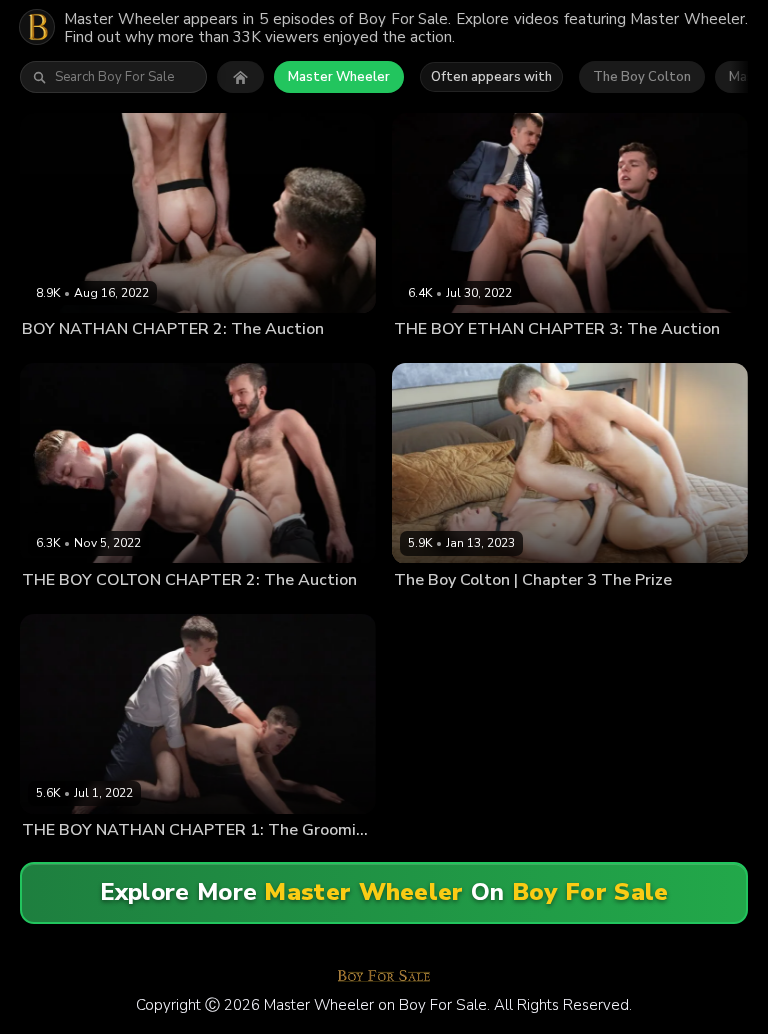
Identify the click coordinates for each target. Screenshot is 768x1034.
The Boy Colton (642, 77)
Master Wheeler (339, 77)
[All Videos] (240, 77)
